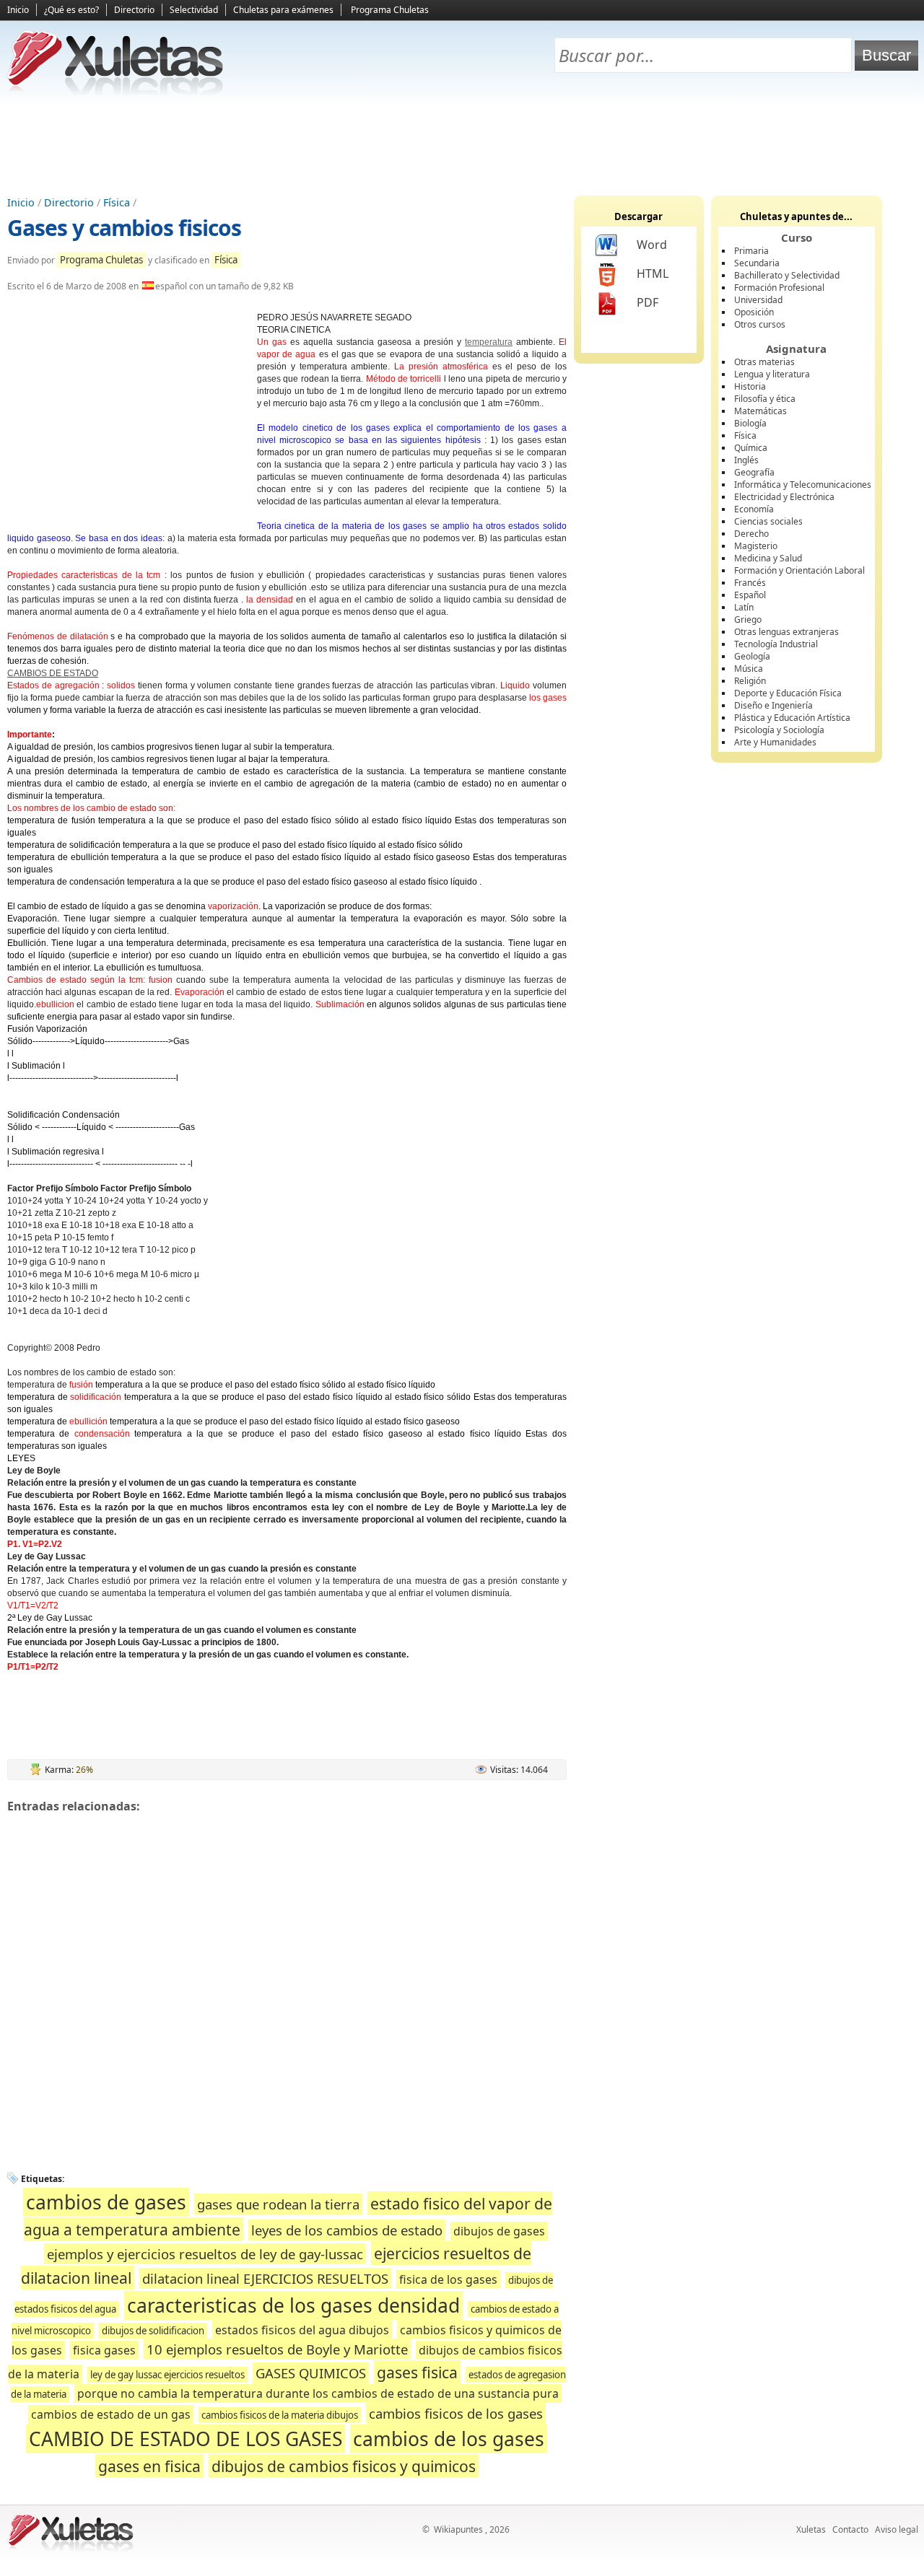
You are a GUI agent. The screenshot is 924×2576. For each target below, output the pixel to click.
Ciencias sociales (768, 521)
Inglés (746, 460)
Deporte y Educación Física (788, 693)
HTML (653, 273)
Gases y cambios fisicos (124, 228)
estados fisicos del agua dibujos (302, 2330)
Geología (752, 656)
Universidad (758, 300)
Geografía (754, 472)
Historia (750, 386)
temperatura (489, 342)
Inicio (18, 10)
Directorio (134, 10)
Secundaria (757, 263)
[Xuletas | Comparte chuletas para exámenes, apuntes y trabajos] (115, 92)
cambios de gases (106, 2202)
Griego (748, 619)
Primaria (751, 251)
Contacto (850, 2529)
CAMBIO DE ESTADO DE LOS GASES (186, 2439)
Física (117, 202)
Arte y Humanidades (775, 742)
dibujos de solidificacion (153, 2331)
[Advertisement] (462, 145)
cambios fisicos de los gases (456, 2413)
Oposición (754, 312)
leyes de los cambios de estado (347, 2230)
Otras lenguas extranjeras (786, 632)
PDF (648, 302)
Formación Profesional (779, 288)
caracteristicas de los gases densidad (293, 2305)
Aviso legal (897, 2529)
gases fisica (417, 2372)
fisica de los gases (448, 2279)
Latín (744, 607)
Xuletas (811, 2529)
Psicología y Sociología (779, 730)
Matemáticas (760, 411)
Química (751, 448)
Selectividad (194, 10)
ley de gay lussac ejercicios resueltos (167, 2375)
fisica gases (104, 2350)
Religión (750, 681)
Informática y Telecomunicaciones (803, 485)
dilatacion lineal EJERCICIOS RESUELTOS (265, 2278)
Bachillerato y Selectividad (787, 275)
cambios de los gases (449, 2439)
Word (652, 245)
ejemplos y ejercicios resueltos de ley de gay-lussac (205, 2254)
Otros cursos (760, 324)
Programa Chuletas (390, 10)
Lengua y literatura (772, 374)
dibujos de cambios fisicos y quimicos (344, 2466)
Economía (754, 509)
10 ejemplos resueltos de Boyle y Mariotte (277, 2349)
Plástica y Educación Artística (792, 718)
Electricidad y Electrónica (784, 497)
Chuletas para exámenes (283, 10)
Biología (750, 423)
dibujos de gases (499, 2231)
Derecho (751, 534)
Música (749, 669)
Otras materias (764, 362)
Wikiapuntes (458, 2529)
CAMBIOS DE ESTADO (53, 673)
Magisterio (756, 546)
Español (750, 595)
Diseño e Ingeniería (773, 705)
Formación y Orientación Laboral (799, 570)
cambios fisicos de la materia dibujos (280, 2415)
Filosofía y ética (765, 399)
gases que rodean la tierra (278, 2204)
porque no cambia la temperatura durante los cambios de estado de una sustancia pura (318, 2393)
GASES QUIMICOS (311, 2373)
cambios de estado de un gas (111, 2414)
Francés (750, 583)
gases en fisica (149, 2466)
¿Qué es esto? (71, 10)
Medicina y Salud (768, 558)
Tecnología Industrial (776, 644)
